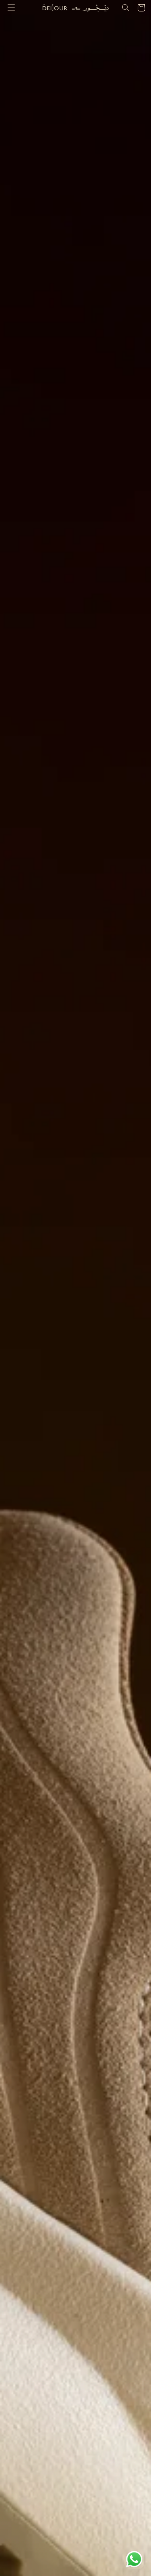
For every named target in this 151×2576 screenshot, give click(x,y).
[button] (11, 8)
